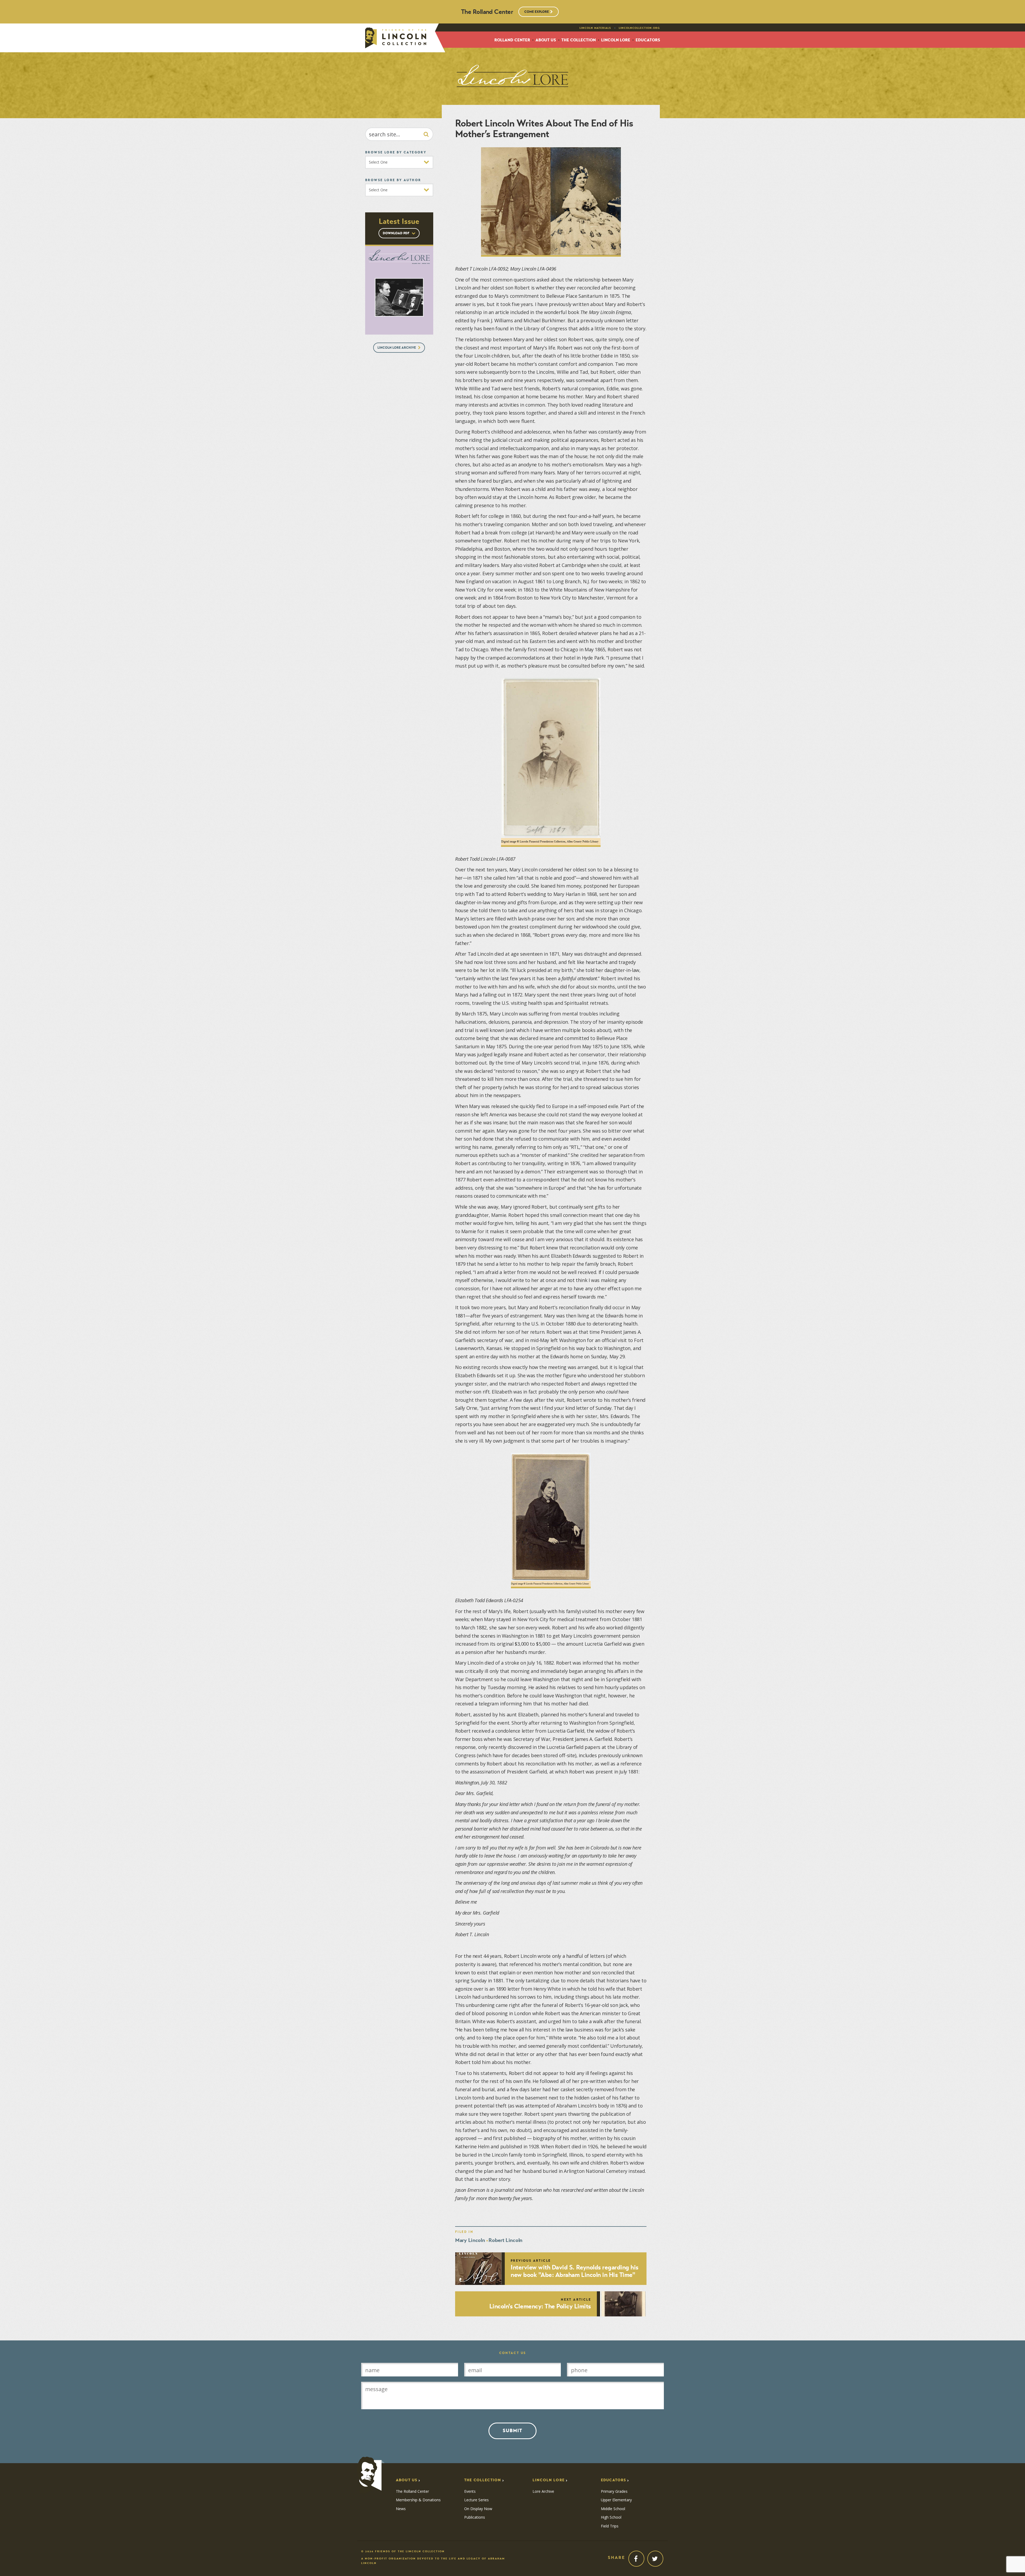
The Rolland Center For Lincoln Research (396, 38)
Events (470, 2491)
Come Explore (537, 12)
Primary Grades (614, 2491)
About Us (546, 40)
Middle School (613, 2509)
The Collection (579, 40)
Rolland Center (512, 40)
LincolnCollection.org (639, 28)
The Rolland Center (412, 2491)
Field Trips (610, 2526)
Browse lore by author (393, 180)
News (401, 2509)
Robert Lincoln (505, 2240)
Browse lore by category (396, 152)
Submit (512, 2431)
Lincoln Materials (595, 28)
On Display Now (478, 2509)
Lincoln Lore (616, 40)
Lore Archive (543, 2491)
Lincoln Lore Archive (397, 348)
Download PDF (397, 233)
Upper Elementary (616, 2500)
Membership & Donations (418, 2500)
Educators (648, 40)
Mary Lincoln (470, 2240)
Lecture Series (476, 2500)
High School (611, 2517)
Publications (475, 2517)
